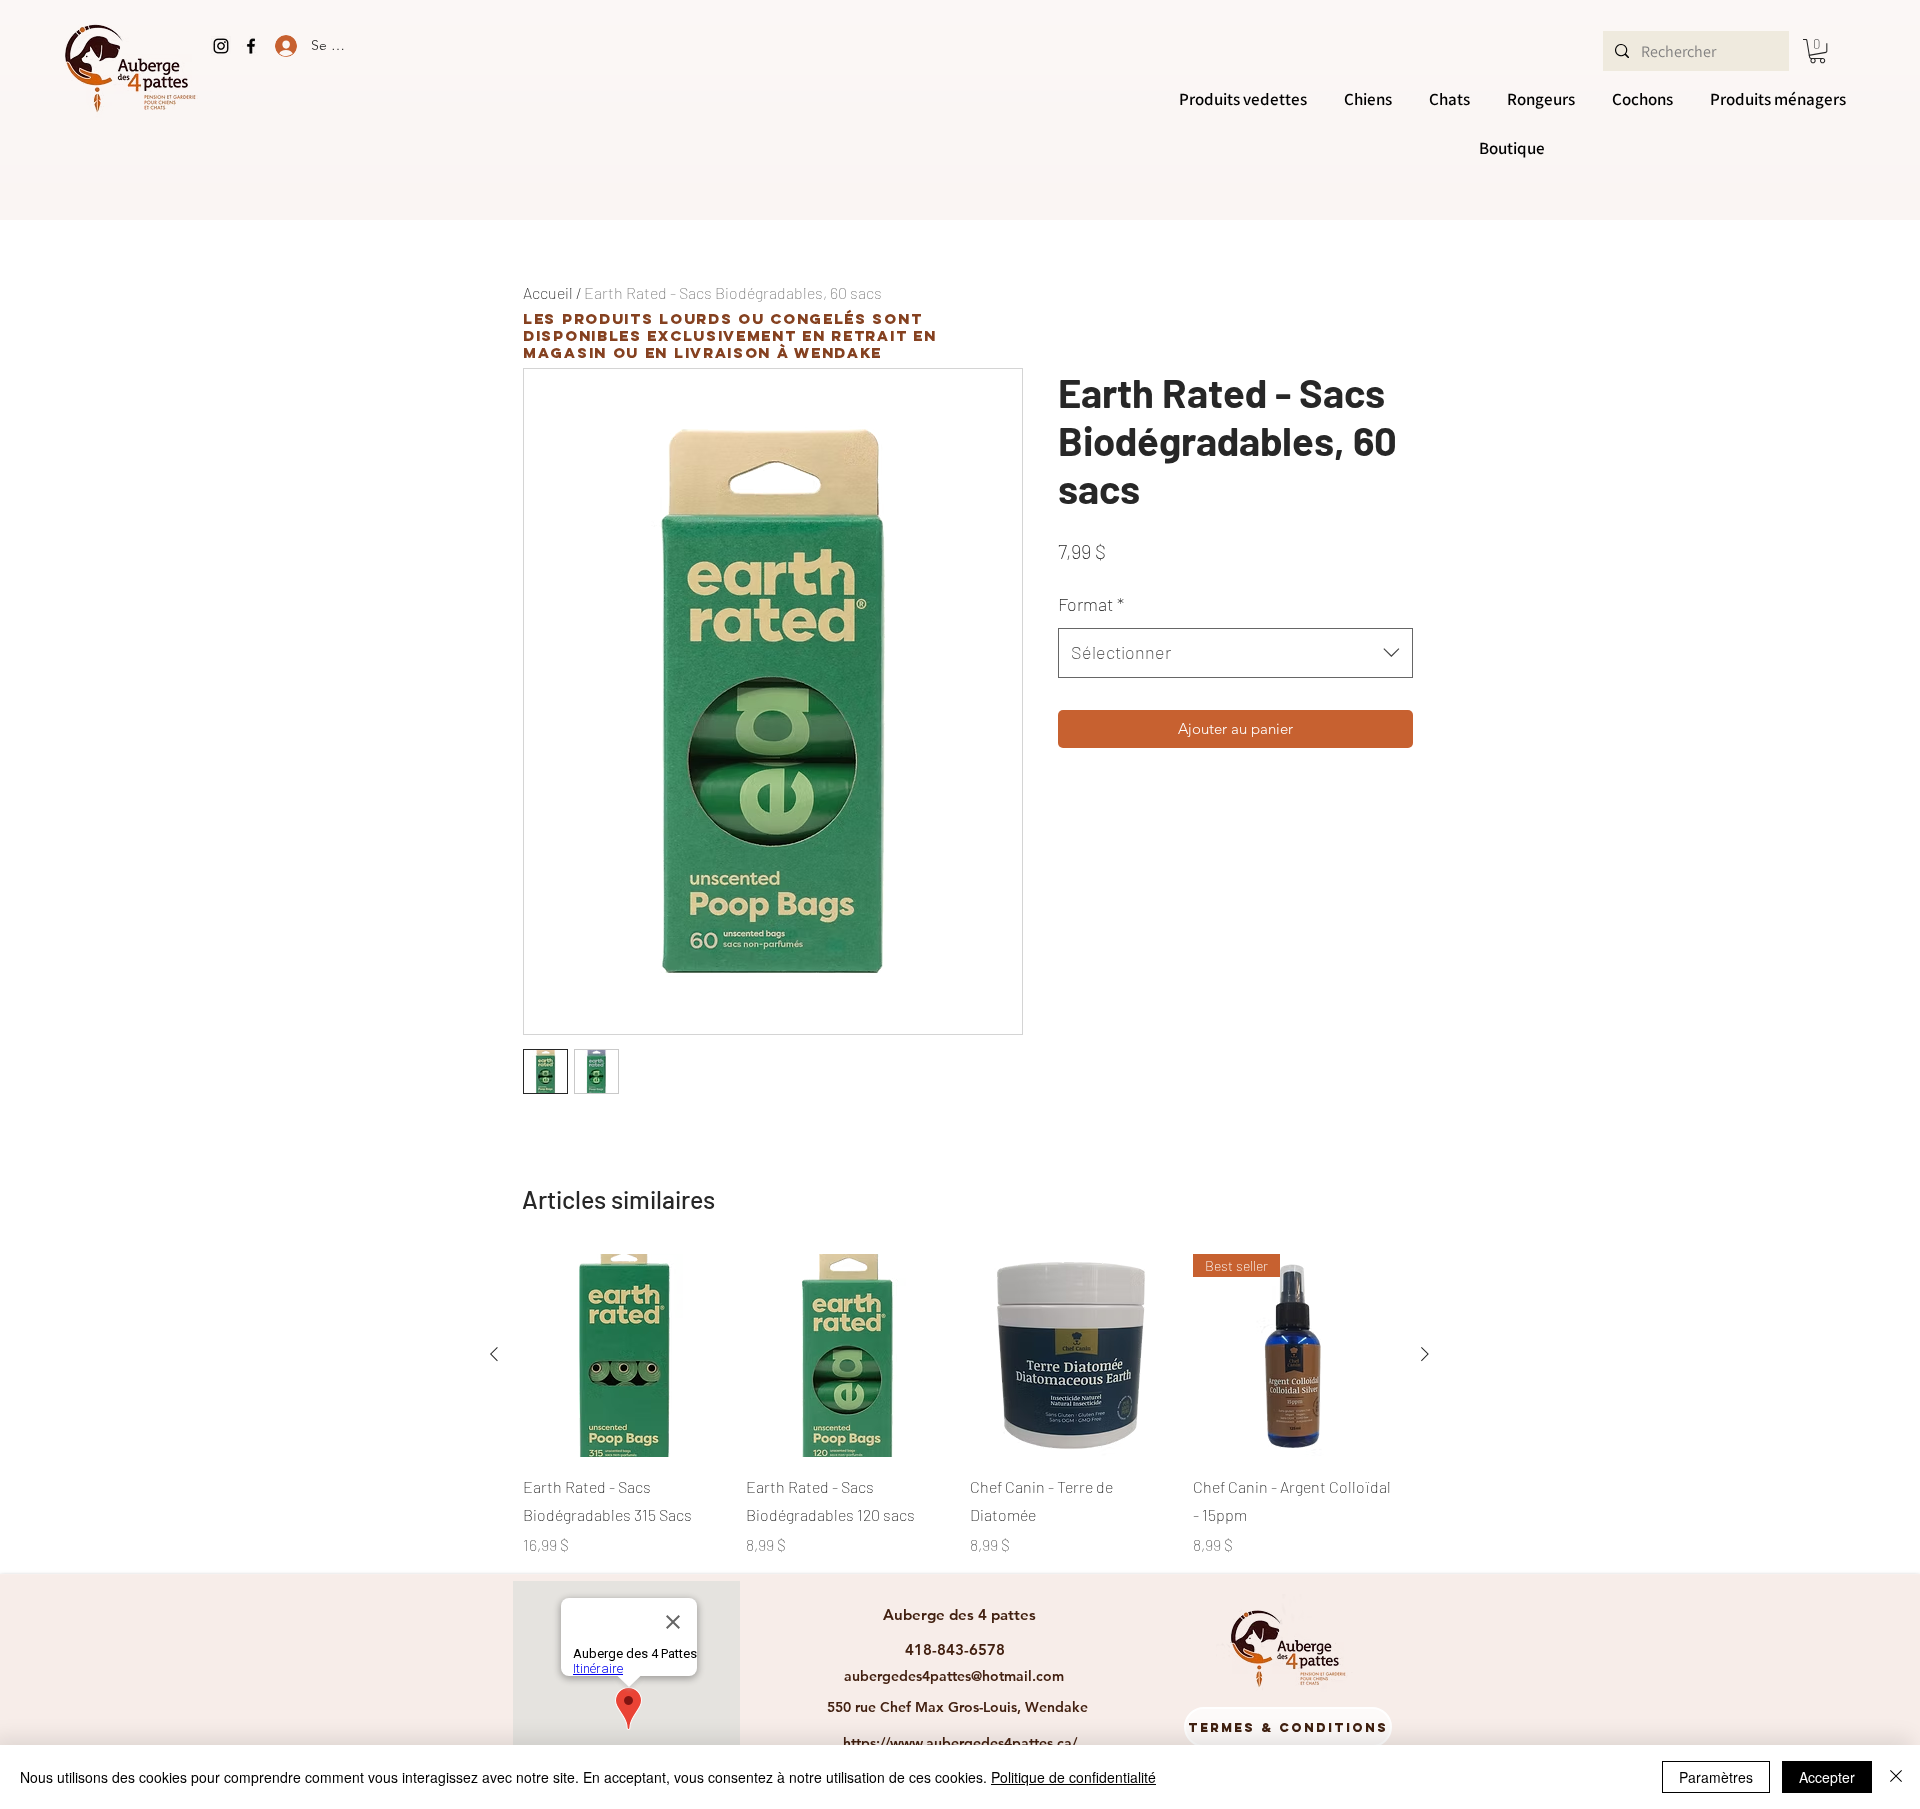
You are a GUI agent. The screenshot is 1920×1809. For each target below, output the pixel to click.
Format (1091, 604)
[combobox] (1235, 653)
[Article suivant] (1425, 1354)
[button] (1817, 51)
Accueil (548, 292)
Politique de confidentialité (1073, 1777)
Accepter (1827, 1777)
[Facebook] (251, 46)
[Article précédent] (494, 1354)
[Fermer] (1896, 1777)
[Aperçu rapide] (624, 1355)
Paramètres (1716, 1777)
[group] (959, 1405)
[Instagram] (221, 46)
